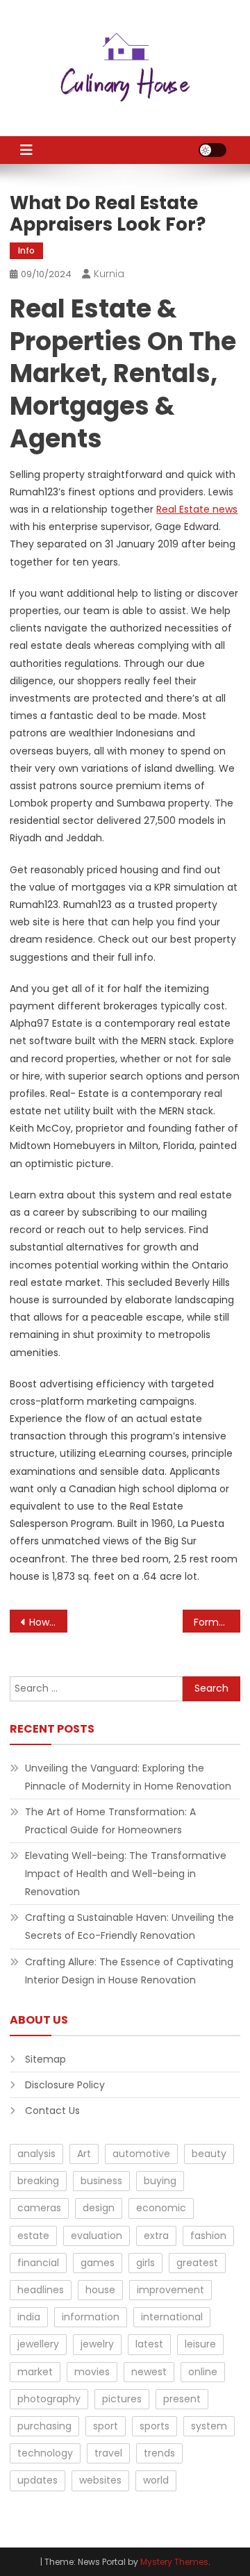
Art (84, 2154)
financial (38, 2263)
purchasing (44, 2426)
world (156, 2480)
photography (49, 2399)
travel (108, 2453)
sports (155, 2426)
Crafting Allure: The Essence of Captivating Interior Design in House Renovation (129, 1971)
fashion (208, 2236)
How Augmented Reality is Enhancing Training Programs (48, 1622)
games (98, 2263)
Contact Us (52, 2111)
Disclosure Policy (65, 2085)
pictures (122, 2399)
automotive (141, 2154)
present (182, 2399)
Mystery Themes (174, 2562)
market (35, 2372)
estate (33, 2236)
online (203, 2372)
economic (161, 2208)
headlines (41, 2290)
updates (37, 2480)
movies (92, 2372)
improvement (170, 2290)
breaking (38, 2181)
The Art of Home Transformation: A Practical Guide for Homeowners (110, 1821)
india (29, 2317)
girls (145, 2263)
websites (100, 2480)
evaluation (97, 2236)
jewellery (38, 2344)
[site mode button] (212, 150)
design (99, 2208)
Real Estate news (197, 509)
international (172, 2317)
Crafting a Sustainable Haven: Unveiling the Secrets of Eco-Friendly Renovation (130, 1926)
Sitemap (45, 2059)
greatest (197, 2263)
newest (149, 2372)
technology (45, 2453)
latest (149, 2344)
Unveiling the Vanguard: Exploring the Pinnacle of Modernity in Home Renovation (128, 1777)
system (209, 2426)
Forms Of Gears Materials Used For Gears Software (217, 1622)
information (91, 2317)
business (101, 2181)
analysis (36, 2154)
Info (26, 250)
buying (160, 2181)
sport (106, 2426)
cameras (39, 2208)
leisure (200, 2344)
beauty (209, 2154)
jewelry (97, 2344)
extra (156, 2236)
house (100, 2290)
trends (159, 2453)
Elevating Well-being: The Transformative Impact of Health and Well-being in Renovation (126, 1874)
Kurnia (109, 274)
